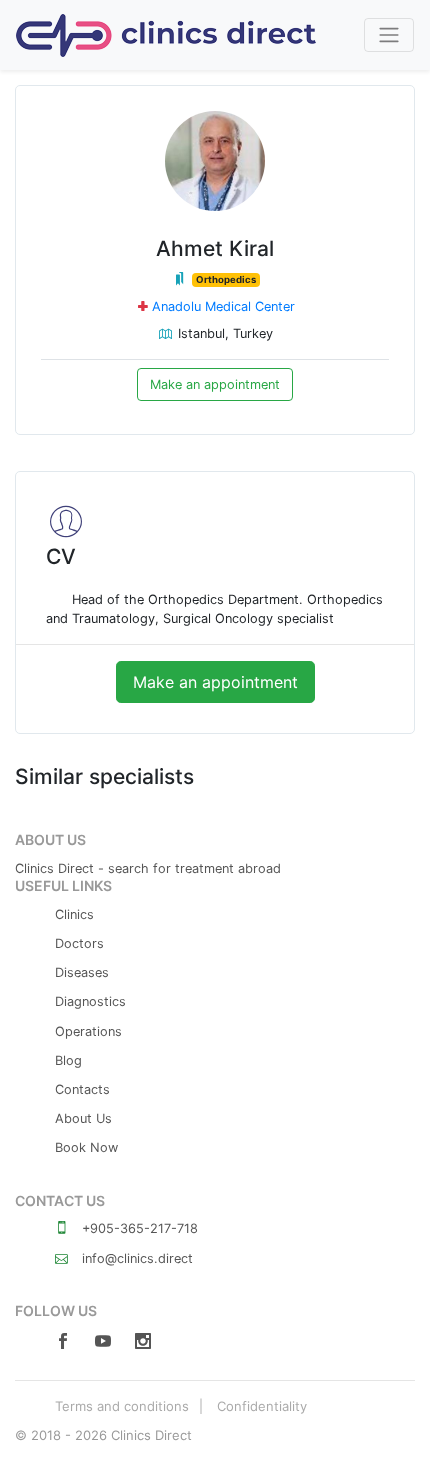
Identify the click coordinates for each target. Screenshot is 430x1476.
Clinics (74, 914)
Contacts (82, 1089)
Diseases (82, 972)
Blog (68, 1060)
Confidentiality (262, 1406)
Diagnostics (90, 1001)
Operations (88, 1031)
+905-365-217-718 (138, 1228)
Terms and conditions (122, 1406)
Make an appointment (215, 384)
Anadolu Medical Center (223, 306)
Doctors (79, 943)
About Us (83, 1118)
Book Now (86, 1147)
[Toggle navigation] (389, 35)
